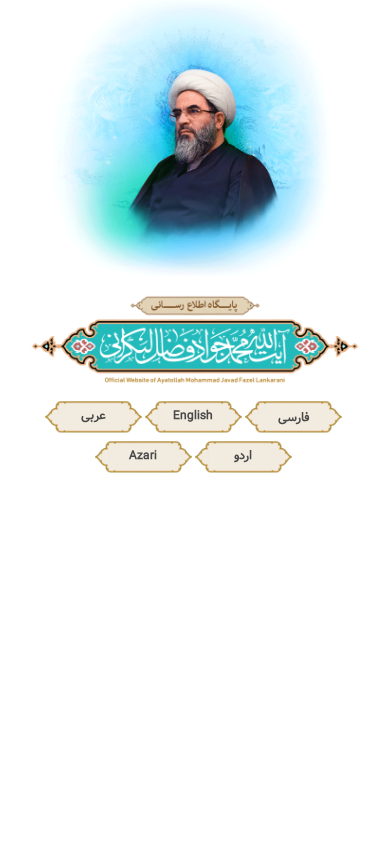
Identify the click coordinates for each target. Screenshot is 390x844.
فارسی (293, 417)
